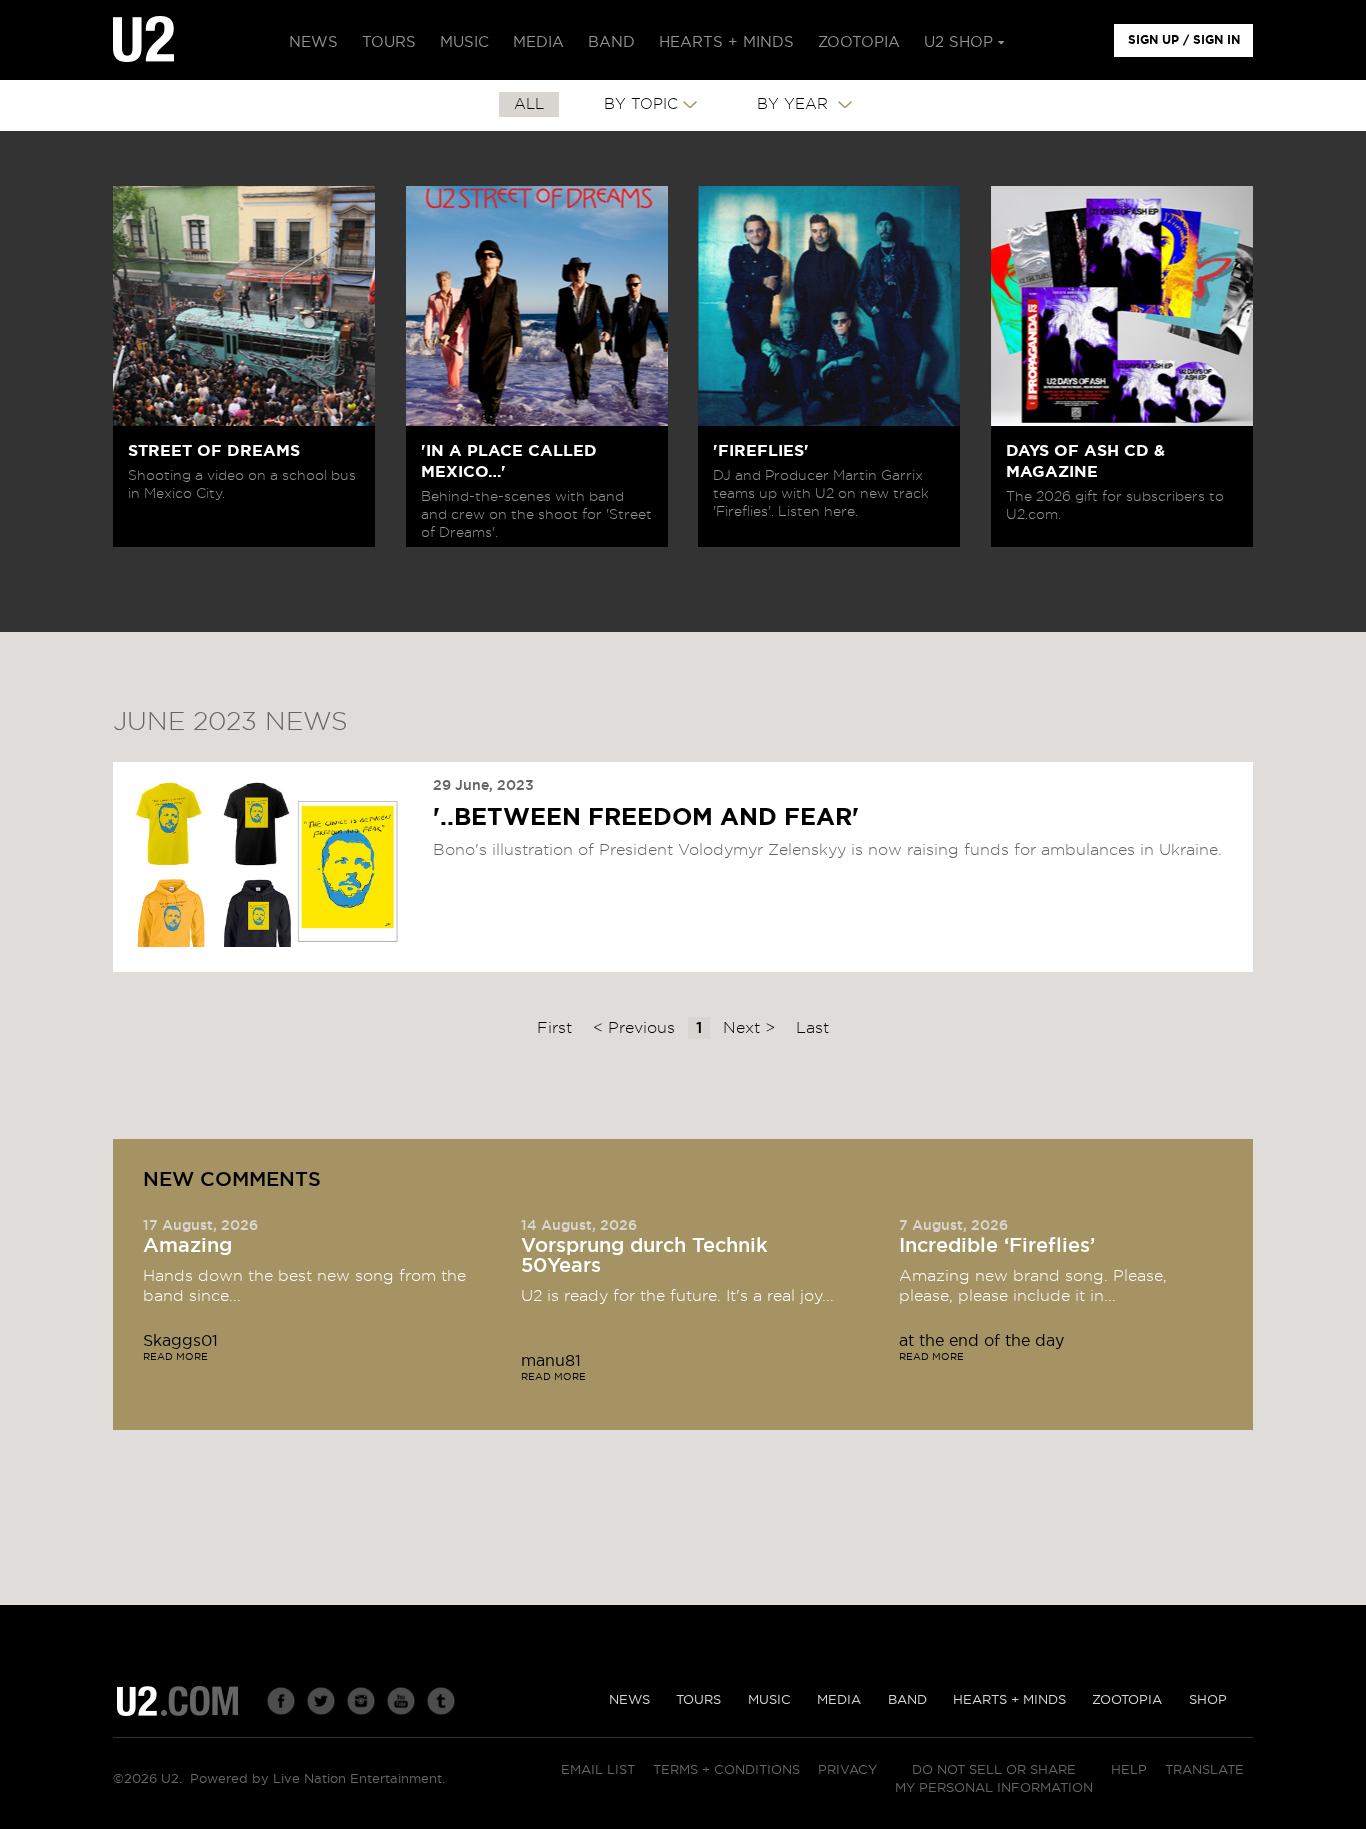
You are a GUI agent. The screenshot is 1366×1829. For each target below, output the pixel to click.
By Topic (641, 104)
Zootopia (1127, 1700)
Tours (698, 1700)
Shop (1208, 1700)
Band (907, 1700)
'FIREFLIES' (761, 451)
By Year (795, 104)
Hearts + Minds (1009, 1700)
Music (769, 1700)
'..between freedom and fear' (646, 818)
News (629, 1700)
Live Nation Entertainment (357, 1779)
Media (839, 1700)
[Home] (143, 40)
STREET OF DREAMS (214, 451)
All (529, 104)
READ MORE (175, 1357)
